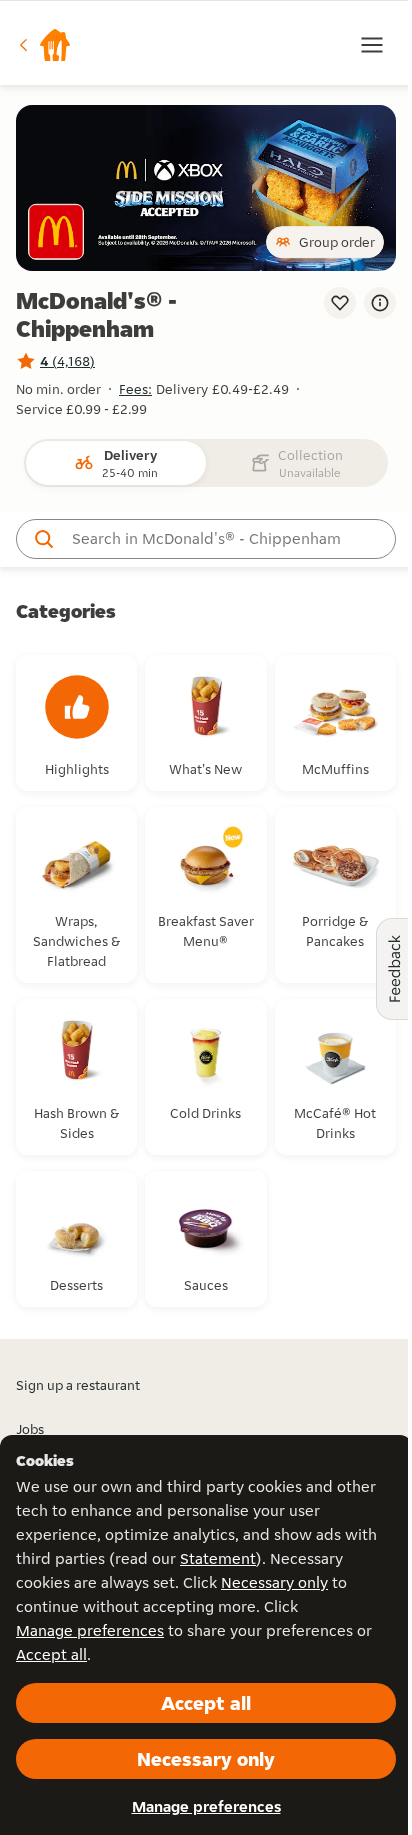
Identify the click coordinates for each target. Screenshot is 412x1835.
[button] (44, 45)
